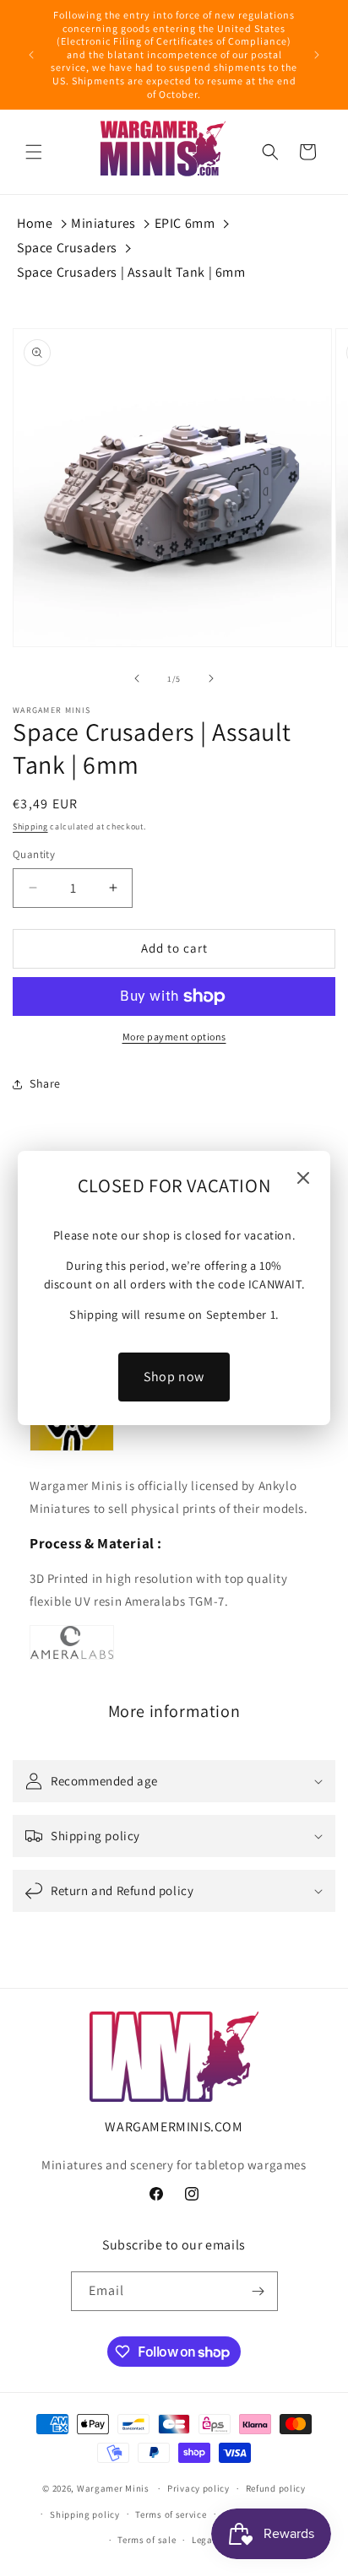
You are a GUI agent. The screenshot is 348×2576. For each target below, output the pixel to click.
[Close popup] (303, 1179)
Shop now (174, 1377)
